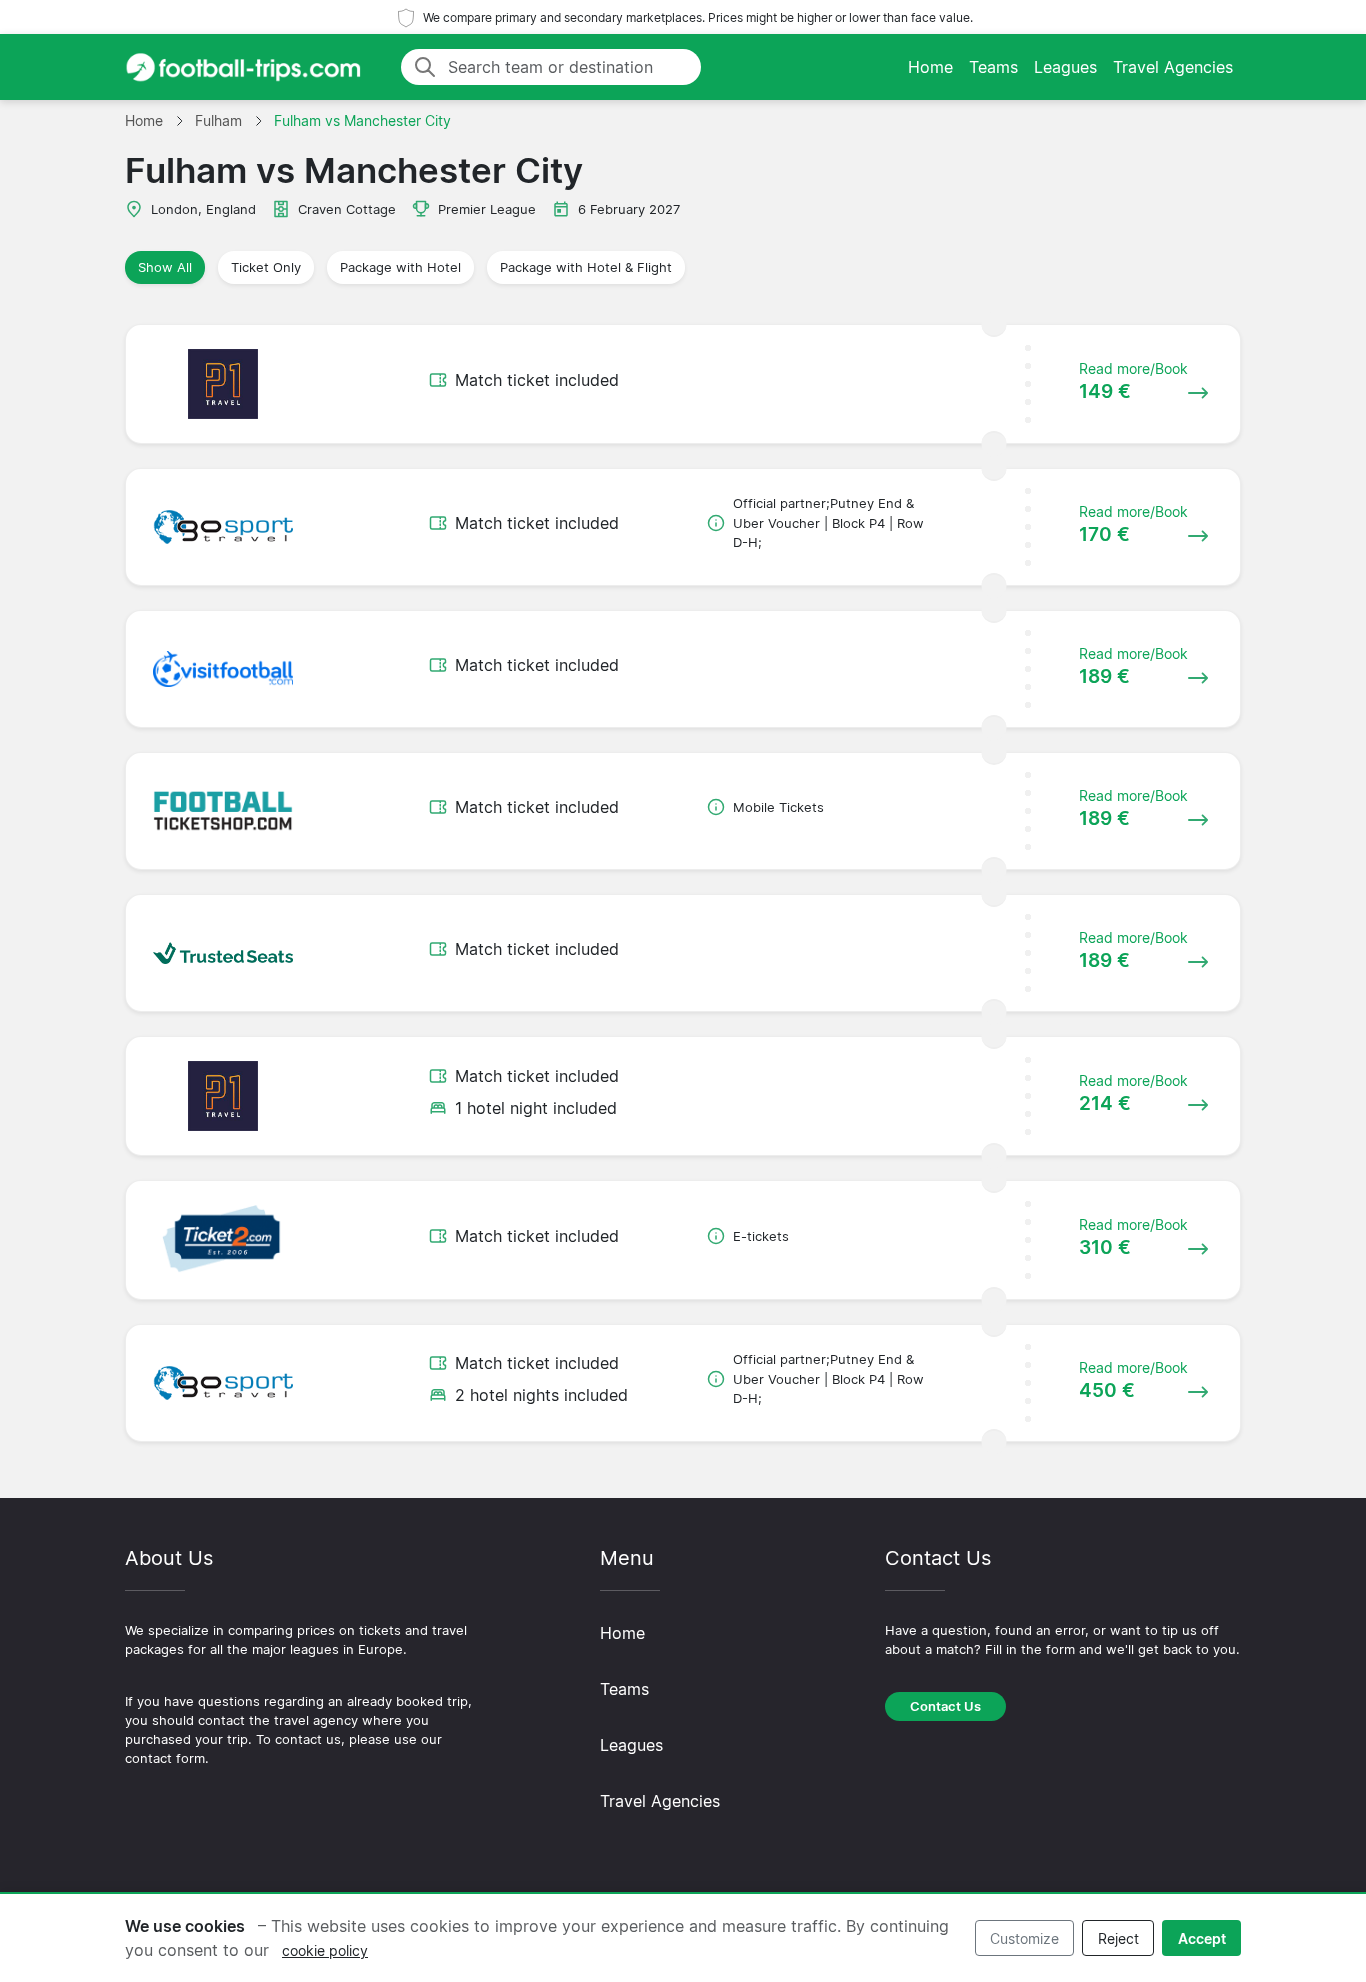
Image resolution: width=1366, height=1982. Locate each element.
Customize (1024, 1938)
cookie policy (325, 1950)
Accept (1202, 1938)
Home (930, 67)
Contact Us (945, 1706)
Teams (993, 67)
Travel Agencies (1173, 67)
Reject (1118, 1938)
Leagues (1065, 67)
